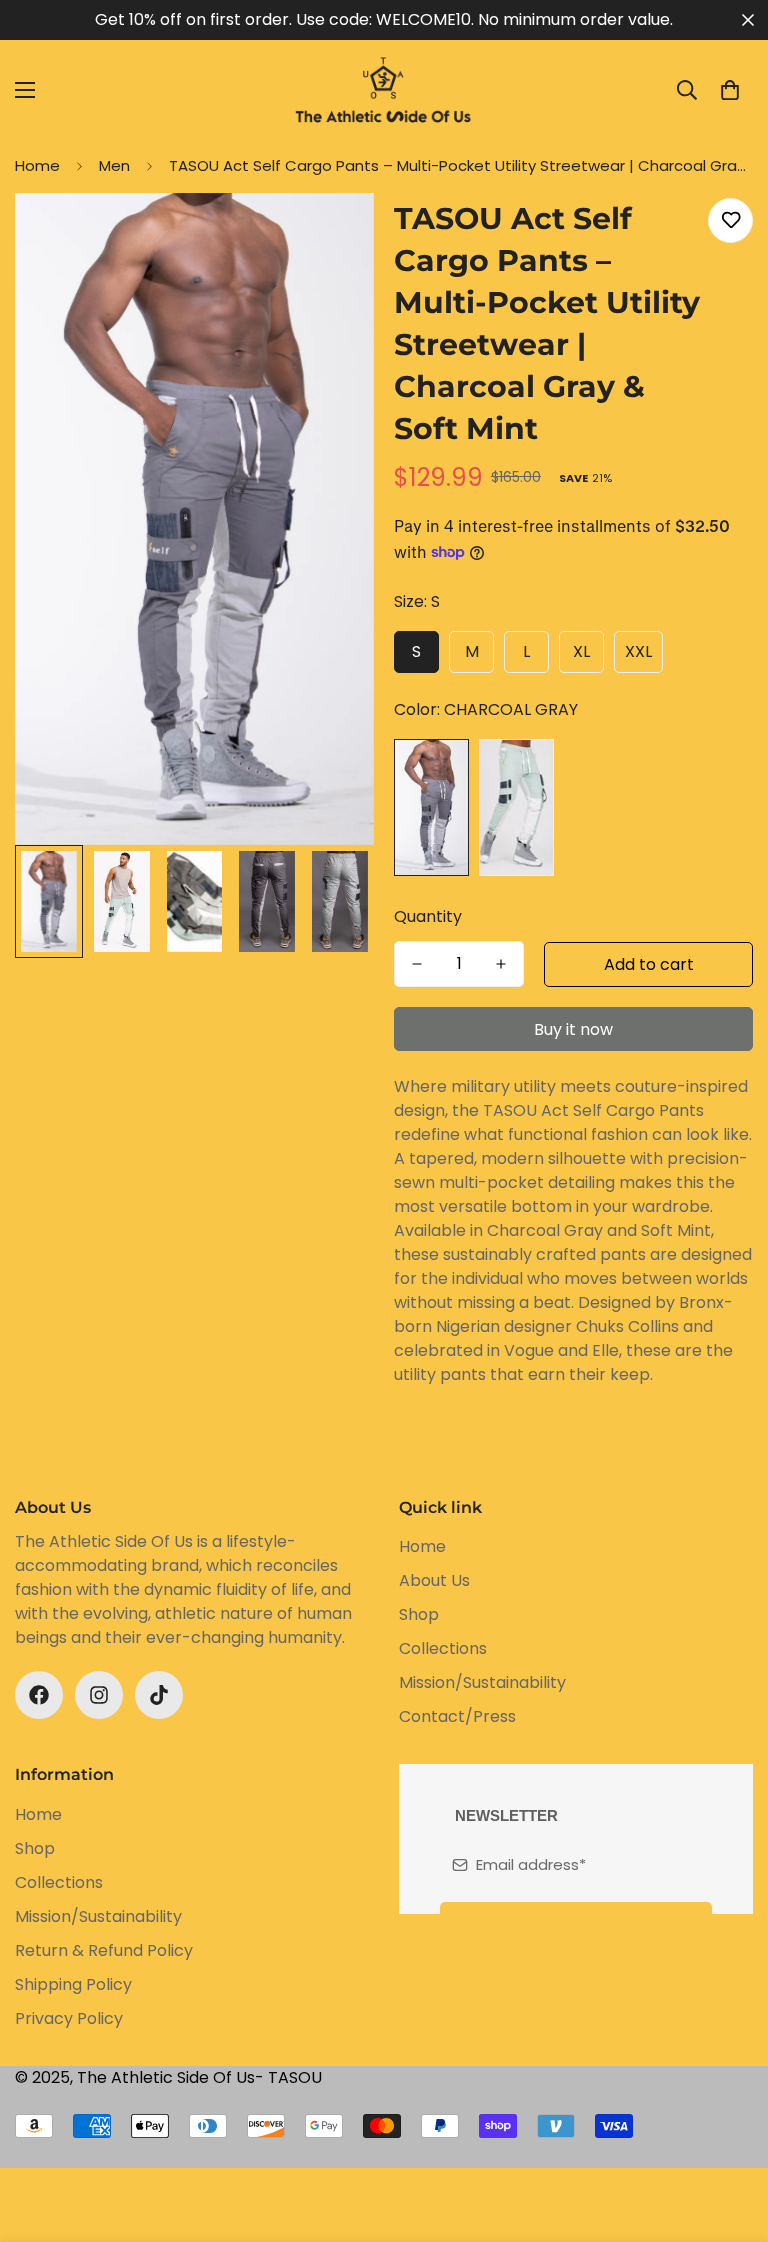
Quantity (428, 916)
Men (114, 165)
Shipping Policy (73, 1984)
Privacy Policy (69, 2018)
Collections (443, 1648)
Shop (419, 1614)
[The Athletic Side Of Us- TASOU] (384, 90)
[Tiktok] (159, 1695)
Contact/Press (457, 1716)
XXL (638, 651)
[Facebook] (39, 1695)
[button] (730, 90)
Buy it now (573, 1029)
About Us (434, 1580)
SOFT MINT (516, 807)
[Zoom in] (331, 235)
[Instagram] (99, 1695)
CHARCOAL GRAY (431, 807)
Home (37, 165)
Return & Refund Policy (104, 1950)
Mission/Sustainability (482, 1682)
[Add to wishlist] (730, 220)
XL (581, 651)
